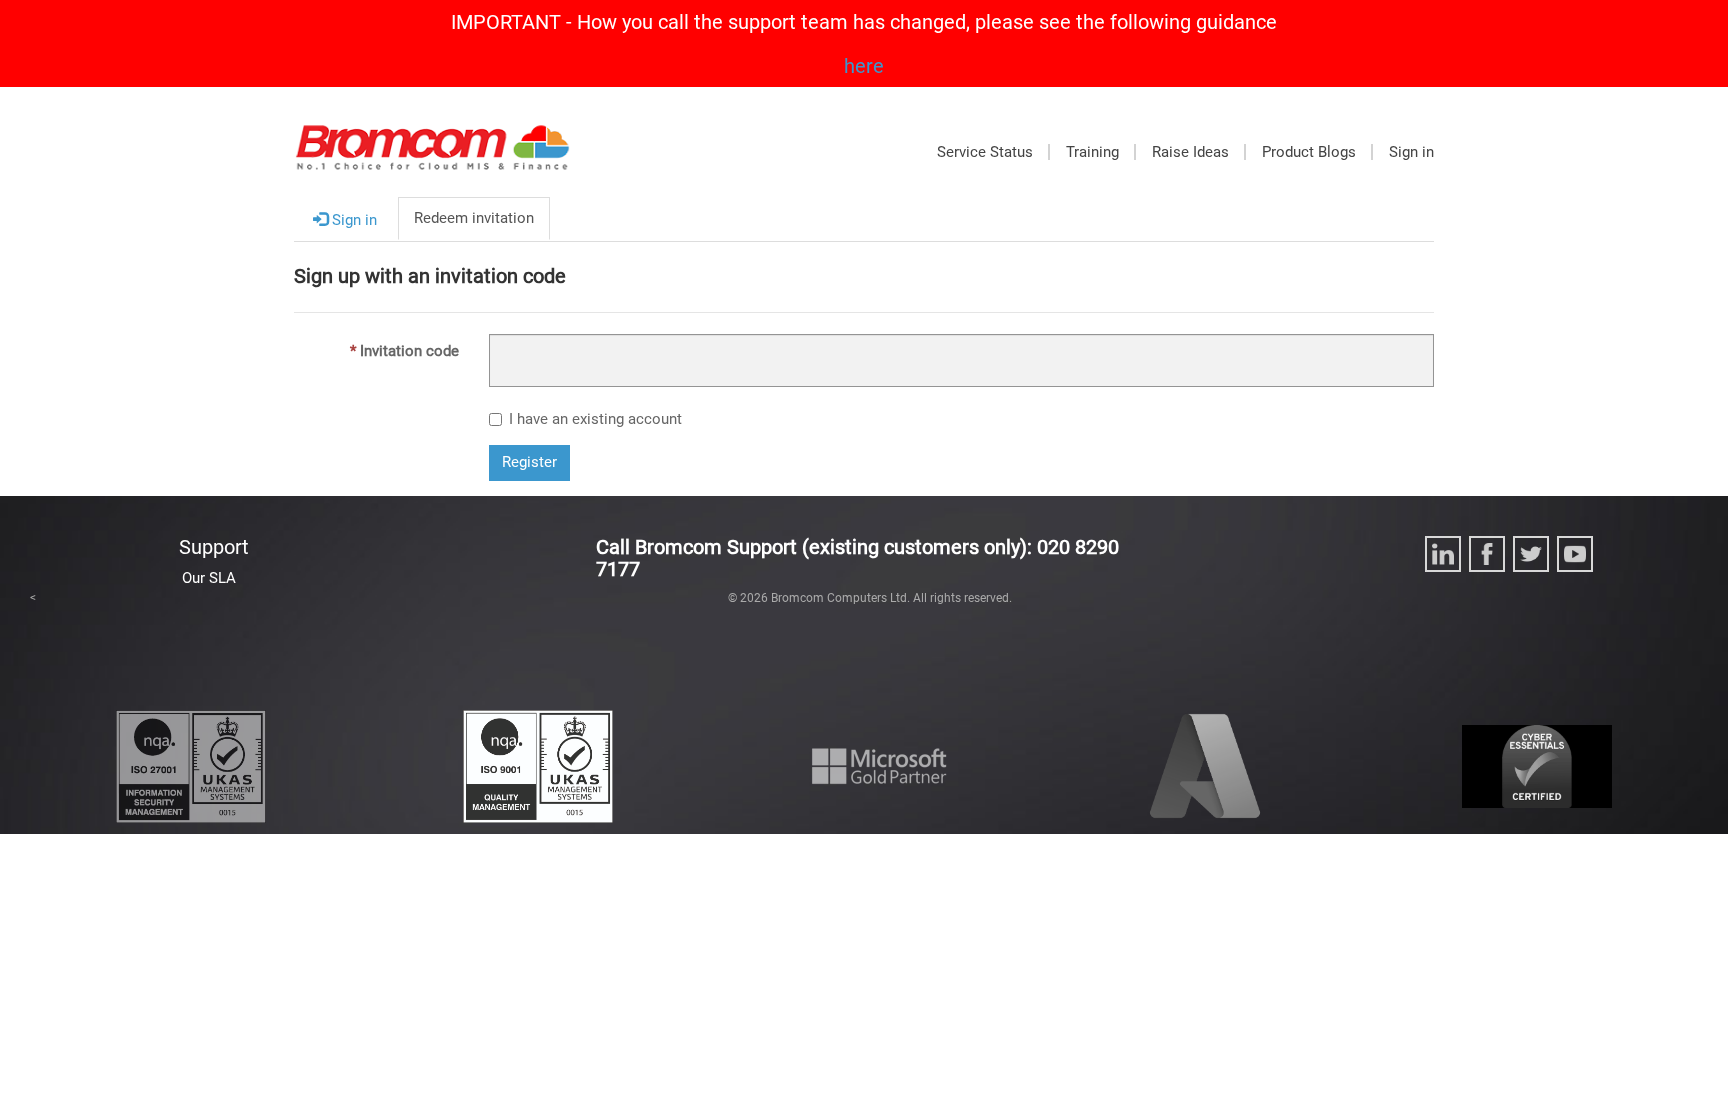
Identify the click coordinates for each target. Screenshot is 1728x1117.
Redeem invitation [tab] (474, 218)
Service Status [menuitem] (985, 152)
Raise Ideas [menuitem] (1190, 152)
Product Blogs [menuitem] (1309, 152)
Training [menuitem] (1092, 152)
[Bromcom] (432, 157)
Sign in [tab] (352, 220)
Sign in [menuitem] (1411, 152)
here (864, 66)
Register (529, 462)
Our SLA (209, 578)
